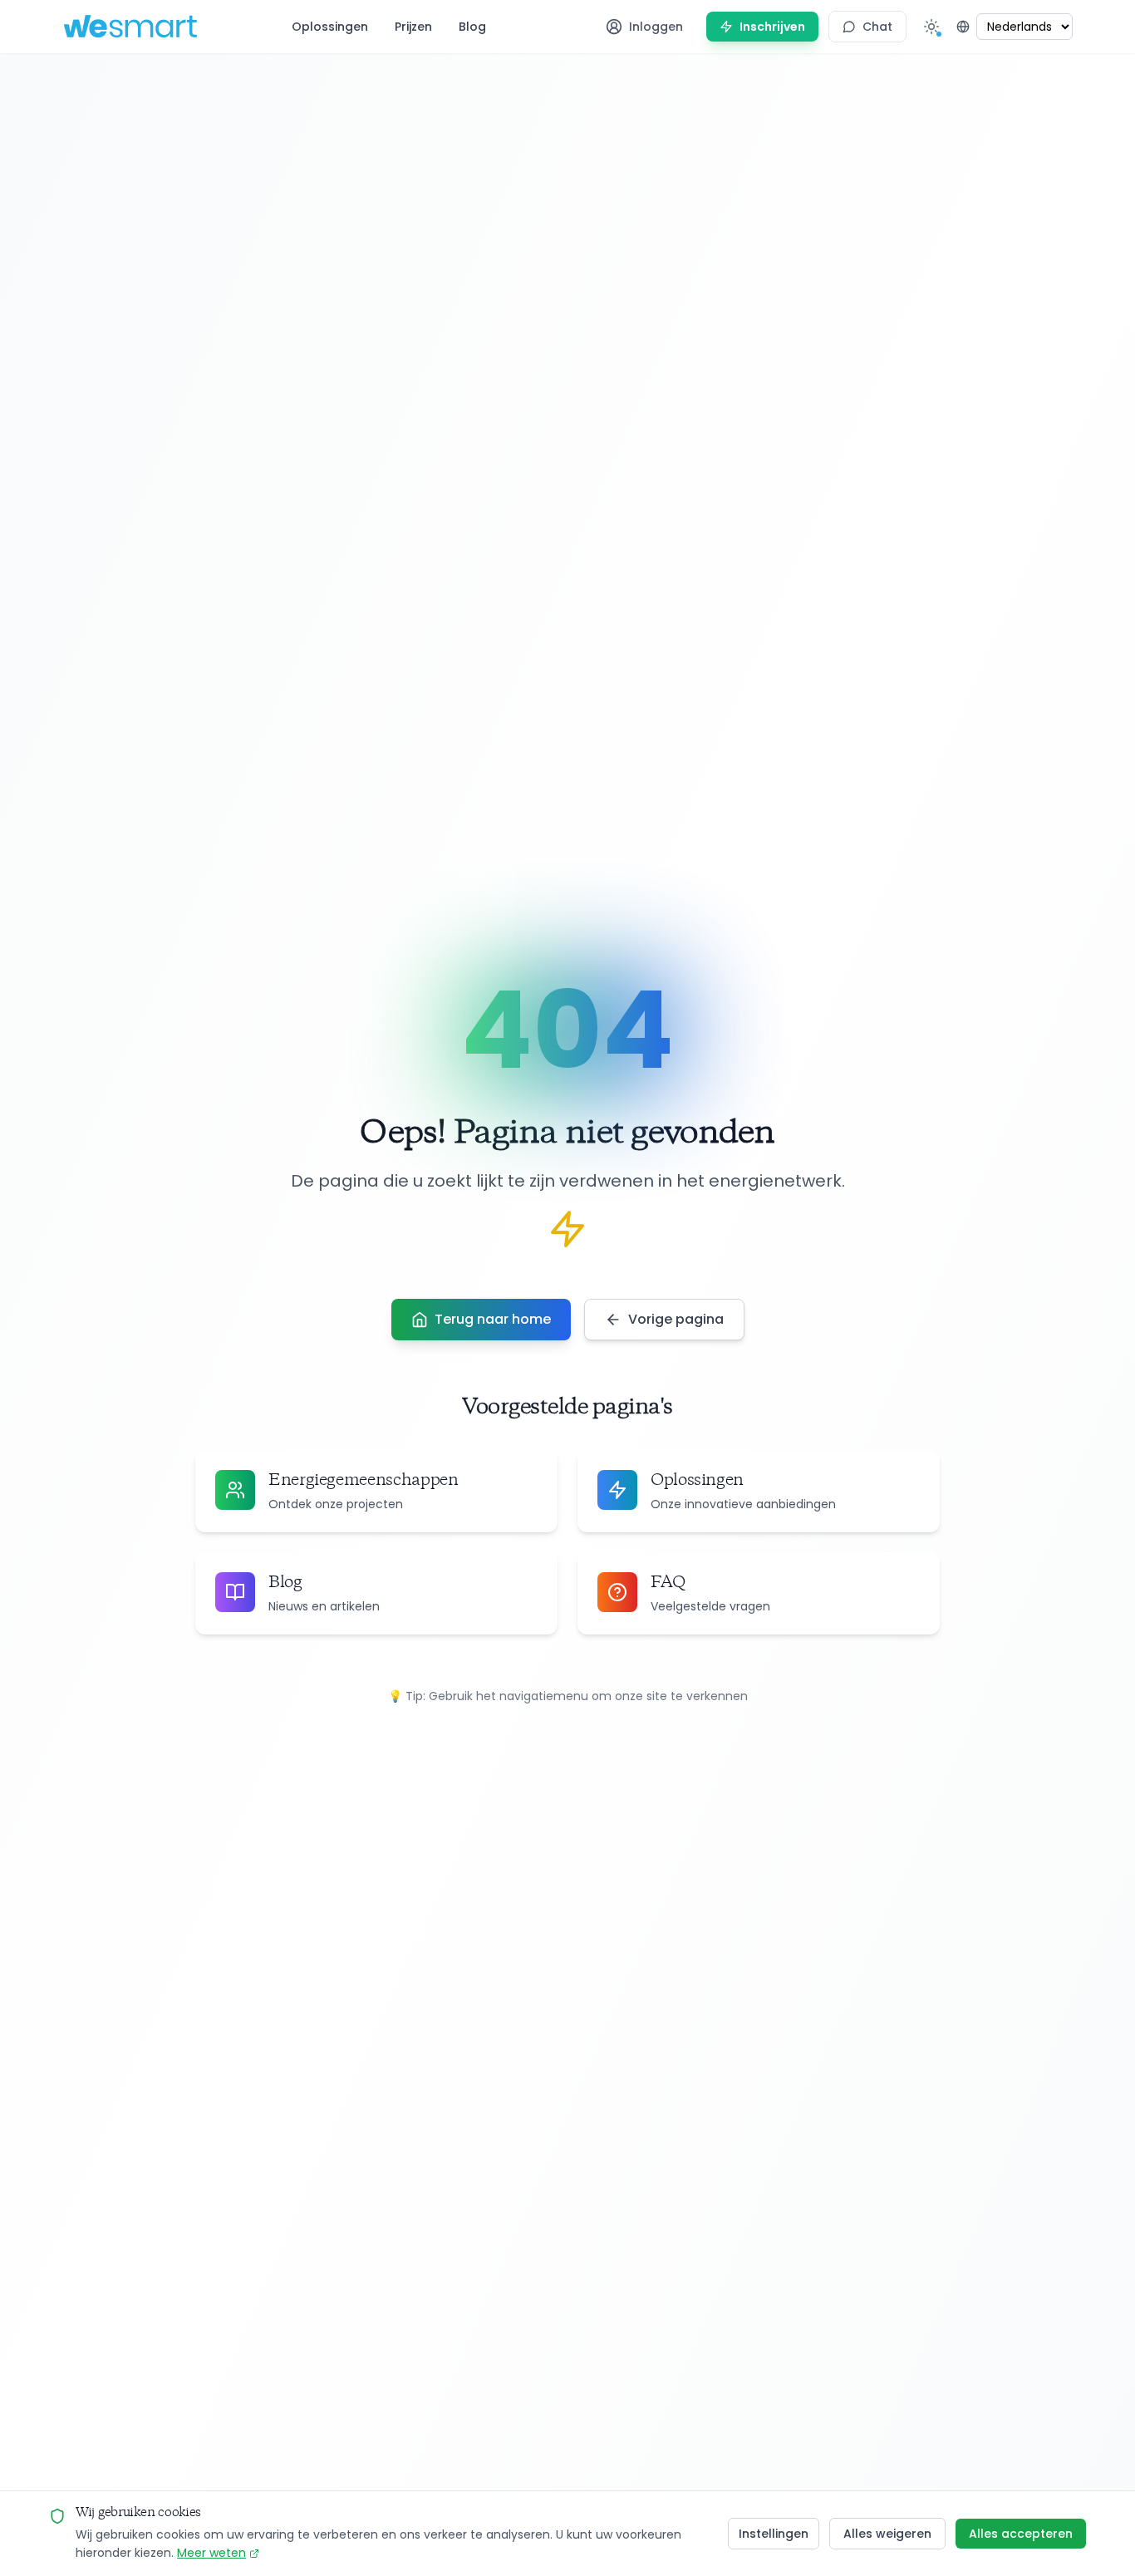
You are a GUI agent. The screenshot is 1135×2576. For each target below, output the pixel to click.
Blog (472, 27)
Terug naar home (493, 1319)
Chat (877, 27)
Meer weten (211, 2553)
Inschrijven (772, 27)
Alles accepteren (1021, 2534)
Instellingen (774, 2534)
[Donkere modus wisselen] (931, 27)
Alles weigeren (887, 2534)
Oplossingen (330, 27)
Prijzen (413, 27)
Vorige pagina (676, 1319)
